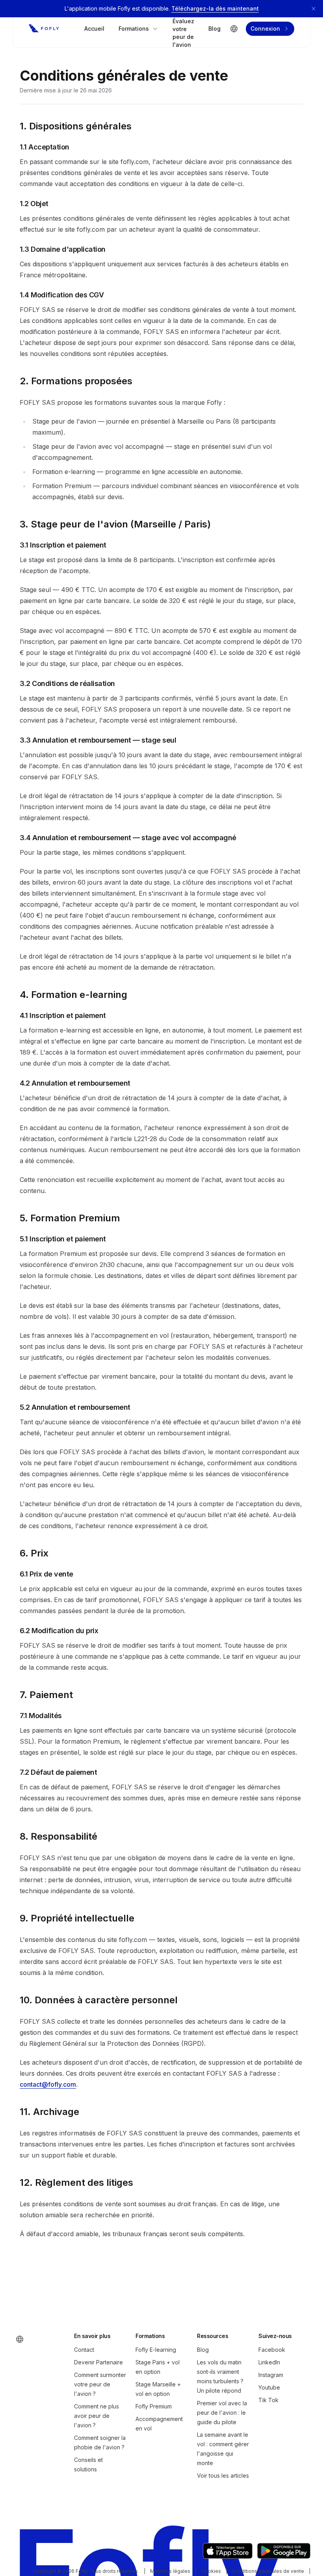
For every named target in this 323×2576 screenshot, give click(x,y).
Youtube (269, 2387)
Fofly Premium (154, 2406)
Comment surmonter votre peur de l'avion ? (100, 2384)
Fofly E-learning (156, 2350)
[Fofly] (44, 29)
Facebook (272, 2350)
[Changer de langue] (234, 29)
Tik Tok (268, 2400)
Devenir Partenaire (98, 2362)
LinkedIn (269, 2362)
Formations (134, 29)
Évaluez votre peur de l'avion (183, 33)
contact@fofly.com (48, 2084)
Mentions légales (170, 2571)
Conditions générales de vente (268, 2571)
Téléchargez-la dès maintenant (215, 8)
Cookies (211, 2571)
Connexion (265, 29)
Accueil (94, 29)
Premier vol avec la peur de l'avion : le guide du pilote (222, 2413)
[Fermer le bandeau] (314, 9)
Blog (214, 29)
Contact (84, 2350)
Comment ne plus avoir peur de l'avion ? (97, 2416)
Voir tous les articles (223, 2476)
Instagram (271, 2375)
